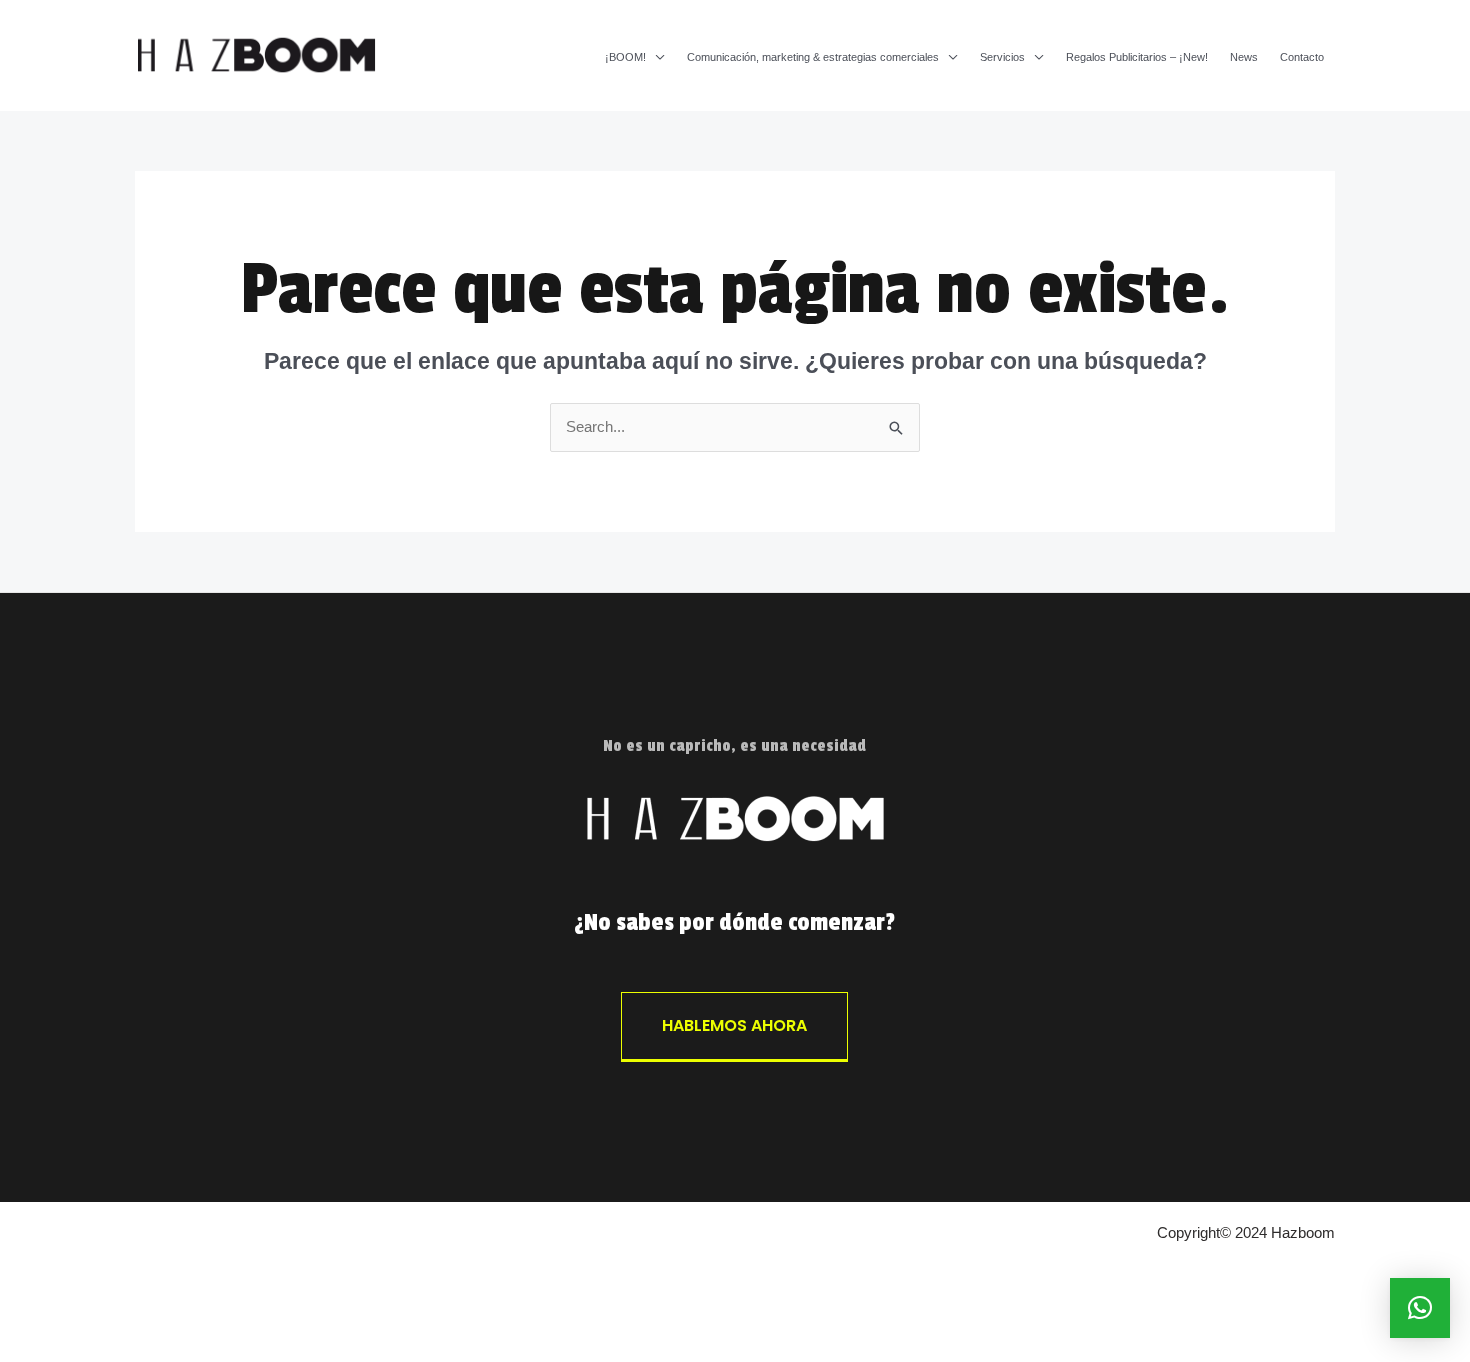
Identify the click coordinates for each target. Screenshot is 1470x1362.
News (1244, 57)
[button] (1420, 1308)
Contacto (1302, 57)
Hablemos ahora (734, 1025)
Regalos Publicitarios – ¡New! (1137, 57)
